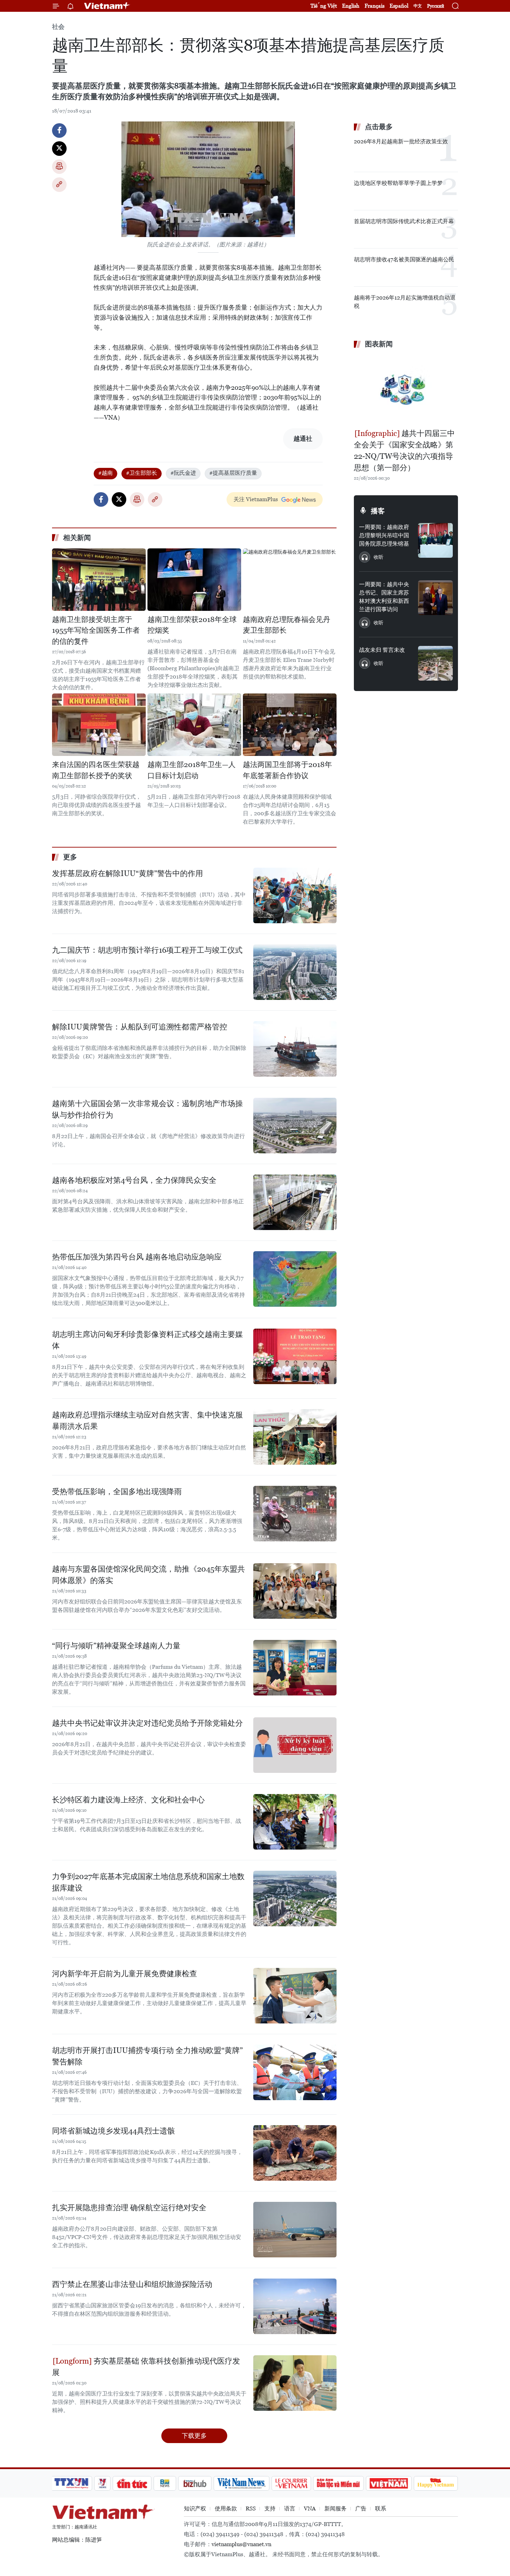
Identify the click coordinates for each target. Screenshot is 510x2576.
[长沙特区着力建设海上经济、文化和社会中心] (295, 1822)
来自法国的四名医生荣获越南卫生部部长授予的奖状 (96, 770)
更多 (70, 857)
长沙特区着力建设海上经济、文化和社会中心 (128, 1800)
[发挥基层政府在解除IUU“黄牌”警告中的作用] (295, 895)
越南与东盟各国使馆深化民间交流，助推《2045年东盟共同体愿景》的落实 (148, 1575)
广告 (361, 2508)
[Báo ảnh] (389, 2483)
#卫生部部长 (142, 473)
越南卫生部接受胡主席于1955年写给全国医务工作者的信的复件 (96, 630)
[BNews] (165, 2483)
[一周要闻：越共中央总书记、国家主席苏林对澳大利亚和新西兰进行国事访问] (435, 598)
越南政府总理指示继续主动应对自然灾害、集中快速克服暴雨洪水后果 (147, 1421)
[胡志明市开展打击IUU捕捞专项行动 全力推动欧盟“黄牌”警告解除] (295, 2072)
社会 (58, 27)
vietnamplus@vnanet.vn (241, 2544)
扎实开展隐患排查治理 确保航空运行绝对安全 (129, 2208)
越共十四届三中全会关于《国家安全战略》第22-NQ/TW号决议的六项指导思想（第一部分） (404, 451)
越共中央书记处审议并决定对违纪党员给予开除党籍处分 (147, 1723)
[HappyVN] (436, 2483)
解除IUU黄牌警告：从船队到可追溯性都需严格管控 (140, 1027)
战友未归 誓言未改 (382, 650)
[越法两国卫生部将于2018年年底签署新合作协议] (290, 725)
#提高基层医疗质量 (233, 473)
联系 (381, 2508)
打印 (59, 167)
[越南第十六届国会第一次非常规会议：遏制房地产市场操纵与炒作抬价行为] (295, 1126)
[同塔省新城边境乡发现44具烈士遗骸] (295, 2153)
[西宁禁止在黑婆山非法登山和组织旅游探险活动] (295, 2306)
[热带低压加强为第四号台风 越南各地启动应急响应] (295, 1279)
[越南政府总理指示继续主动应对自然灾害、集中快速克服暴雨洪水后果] (295, 1437)
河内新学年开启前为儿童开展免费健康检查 (125, 1974)
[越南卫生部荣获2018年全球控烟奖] (194, 580)
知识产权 (195, 2508)
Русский (436, 6)
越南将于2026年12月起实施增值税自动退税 (405, 302)
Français (375, 6)
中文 (418, 6)
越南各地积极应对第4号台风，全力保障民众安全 (134, 1180)
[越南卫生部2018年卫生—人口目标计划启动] (194, 725)
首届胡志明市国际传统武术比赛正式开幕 (404, 221)
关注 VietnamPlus (256, 499)
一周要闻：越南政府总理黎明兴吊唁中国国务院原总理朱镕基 (384, 535)
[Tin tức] (132, 2483)
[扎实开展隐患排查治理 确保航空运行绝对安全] (295, 2230)
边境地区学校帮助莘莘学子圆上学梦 (398, 183)
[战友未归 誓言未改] (435, 663)
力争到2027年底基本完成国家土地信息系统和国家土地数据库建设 (148, 1882)
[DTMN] (338, 2483)
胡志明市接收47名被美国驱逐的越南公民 (404, 259)
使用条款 (226, 2508)
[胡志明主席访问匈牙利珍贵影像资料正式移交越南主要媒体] (295, 1356)
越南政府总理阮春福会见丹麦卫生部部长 (287, 625)
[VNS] (241, 2483)
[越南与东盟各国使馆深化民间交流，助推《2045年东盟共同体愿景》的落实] (295, 1591)
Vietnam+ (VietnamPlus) (107, 6)
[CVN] (291, 2483)
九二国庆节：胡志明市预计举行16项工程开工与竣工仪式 (147, 950)
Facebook (59, 131)
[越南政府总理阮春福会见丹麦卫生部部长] (290, 580)
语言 (290, 2508)
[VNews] (103, 2483)
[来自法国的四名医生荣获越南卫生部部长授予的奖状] (99, 725)
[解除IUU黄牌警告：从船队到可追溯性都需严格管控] (295, 1049)
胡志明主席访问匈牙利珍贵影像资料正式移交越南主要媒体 (147, 1340)
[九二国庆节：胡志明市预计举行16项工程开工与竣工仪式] (295, 972)
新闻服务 (335, 2508)
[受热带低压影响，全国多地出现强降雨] (295, 1514)
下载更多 (194, 2436)
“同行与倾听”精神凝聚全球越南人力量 (116, 1646)
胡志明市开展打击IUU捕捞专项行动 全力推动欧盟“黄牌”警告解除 (147, 2056)
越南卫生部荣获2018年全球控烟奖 (192, 625)
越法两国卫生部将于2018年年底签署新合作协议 (287, 770)
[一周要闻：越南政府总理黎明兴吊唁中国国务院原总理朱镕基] (435, 540)
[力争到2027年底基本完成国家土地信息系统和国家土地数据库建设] (295, 1899)
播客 (378, 511)
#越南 (105, 473)
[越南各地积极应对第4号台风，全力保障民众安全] (295, 1202)
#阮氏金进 (183, 473)
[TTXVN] (71, 2483)
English (351, 6)
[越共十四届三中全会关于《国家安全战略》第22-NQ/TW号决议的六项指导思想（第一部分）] (406, 389)
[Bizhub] (195, 2483)
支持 (270, 2508)
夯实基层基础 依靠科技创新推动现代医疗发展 (146, 2367)
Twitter (59, 149)
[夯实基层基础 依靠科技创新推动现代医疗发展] (295, 2383)
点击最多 (379, 127)
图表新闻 (379, 344)
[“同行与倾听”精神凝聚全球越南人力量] (295, 1668)
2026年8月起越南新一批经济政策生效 (401, 141)
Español (399, 6)
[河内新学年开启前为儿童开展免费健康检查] (295, 1996)
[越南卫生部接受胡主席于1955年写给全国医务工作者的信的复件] (99, 580)
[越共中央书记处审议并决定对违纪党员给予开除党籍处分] (295, 1745)
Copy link (59, 185)
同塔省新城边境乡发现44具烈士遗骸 (113, 2131)
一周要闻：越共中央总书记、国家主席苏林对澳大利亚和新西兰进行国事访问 (384, 597)
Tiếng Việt (324, 6)
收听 (379, 557)
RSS (251, 2508)
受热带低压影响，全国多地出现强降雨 (117, 1492)
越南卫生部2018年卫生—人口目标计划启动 (192, 770)
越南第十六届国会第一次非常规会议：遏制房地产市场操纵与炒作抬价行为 (147, 1109)
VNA (310, 2508)
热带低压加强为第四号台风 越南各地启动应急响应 (137, 1257)
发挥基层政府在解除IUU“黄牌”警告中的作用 (127, 873)
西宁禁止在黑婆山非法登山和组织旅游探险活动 (132, 2284)
